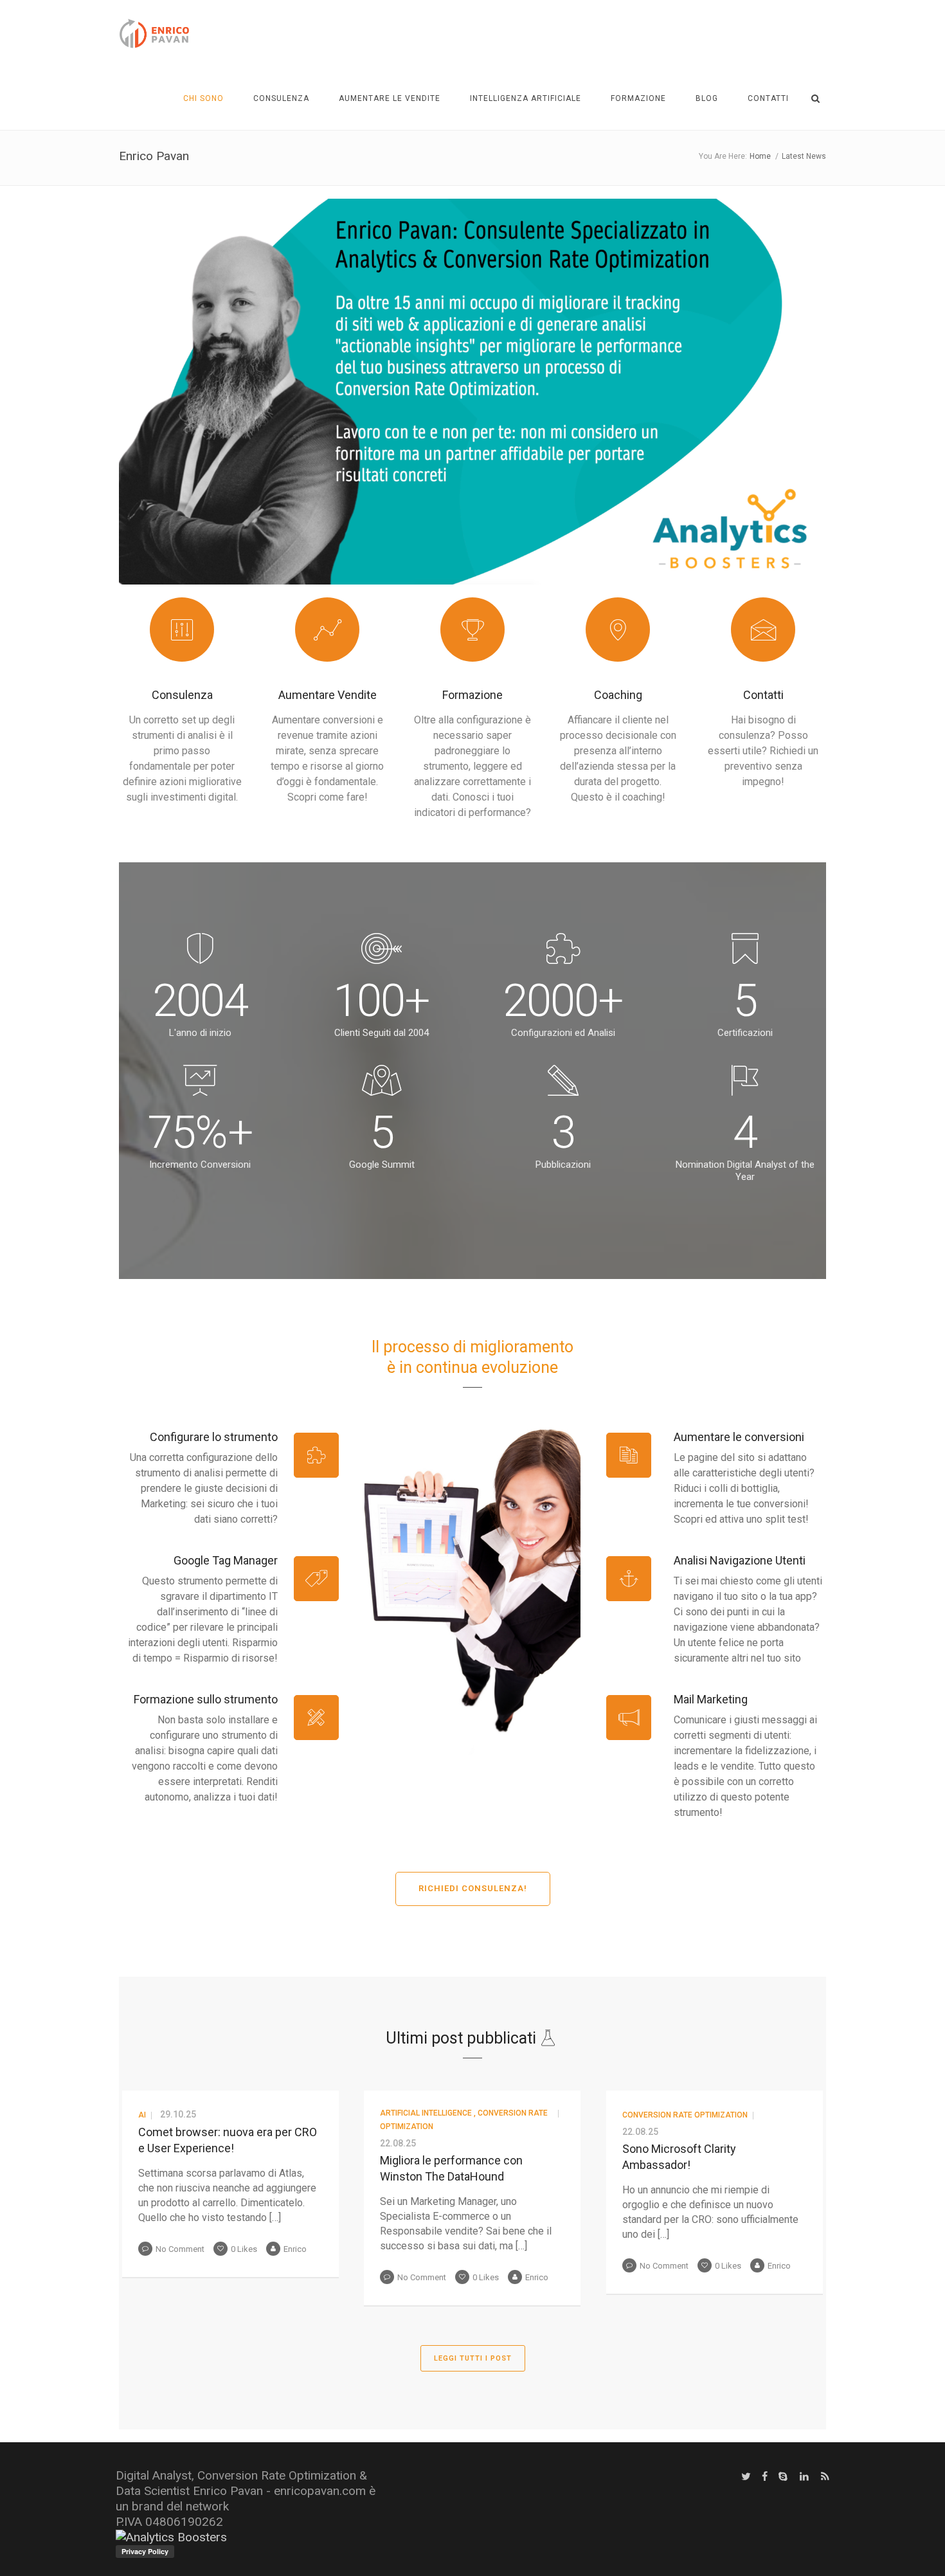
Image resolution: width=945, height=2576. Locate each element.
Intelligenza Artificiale (526, 98)
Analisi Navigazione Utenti (740, 1560)
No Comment (180, 2249)
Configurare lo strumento (214, 1437)
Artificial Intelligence (426, 2113)
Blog (707, 98)
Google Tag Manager (226, 1560)
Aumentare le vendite (390, 98)
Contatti (768, 98)
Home (760, 156)
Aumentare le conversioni (739, 1437)
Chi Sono (203, 98)
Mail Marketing (711, 1699)
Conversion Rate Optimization (685, 2115)
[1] (473, 574)
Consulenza (281, 98)
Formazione (638, 98)
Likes (244, 2249)
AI (142, 2115)
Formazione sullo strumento (206, 1699)
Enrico (295, 2249)
